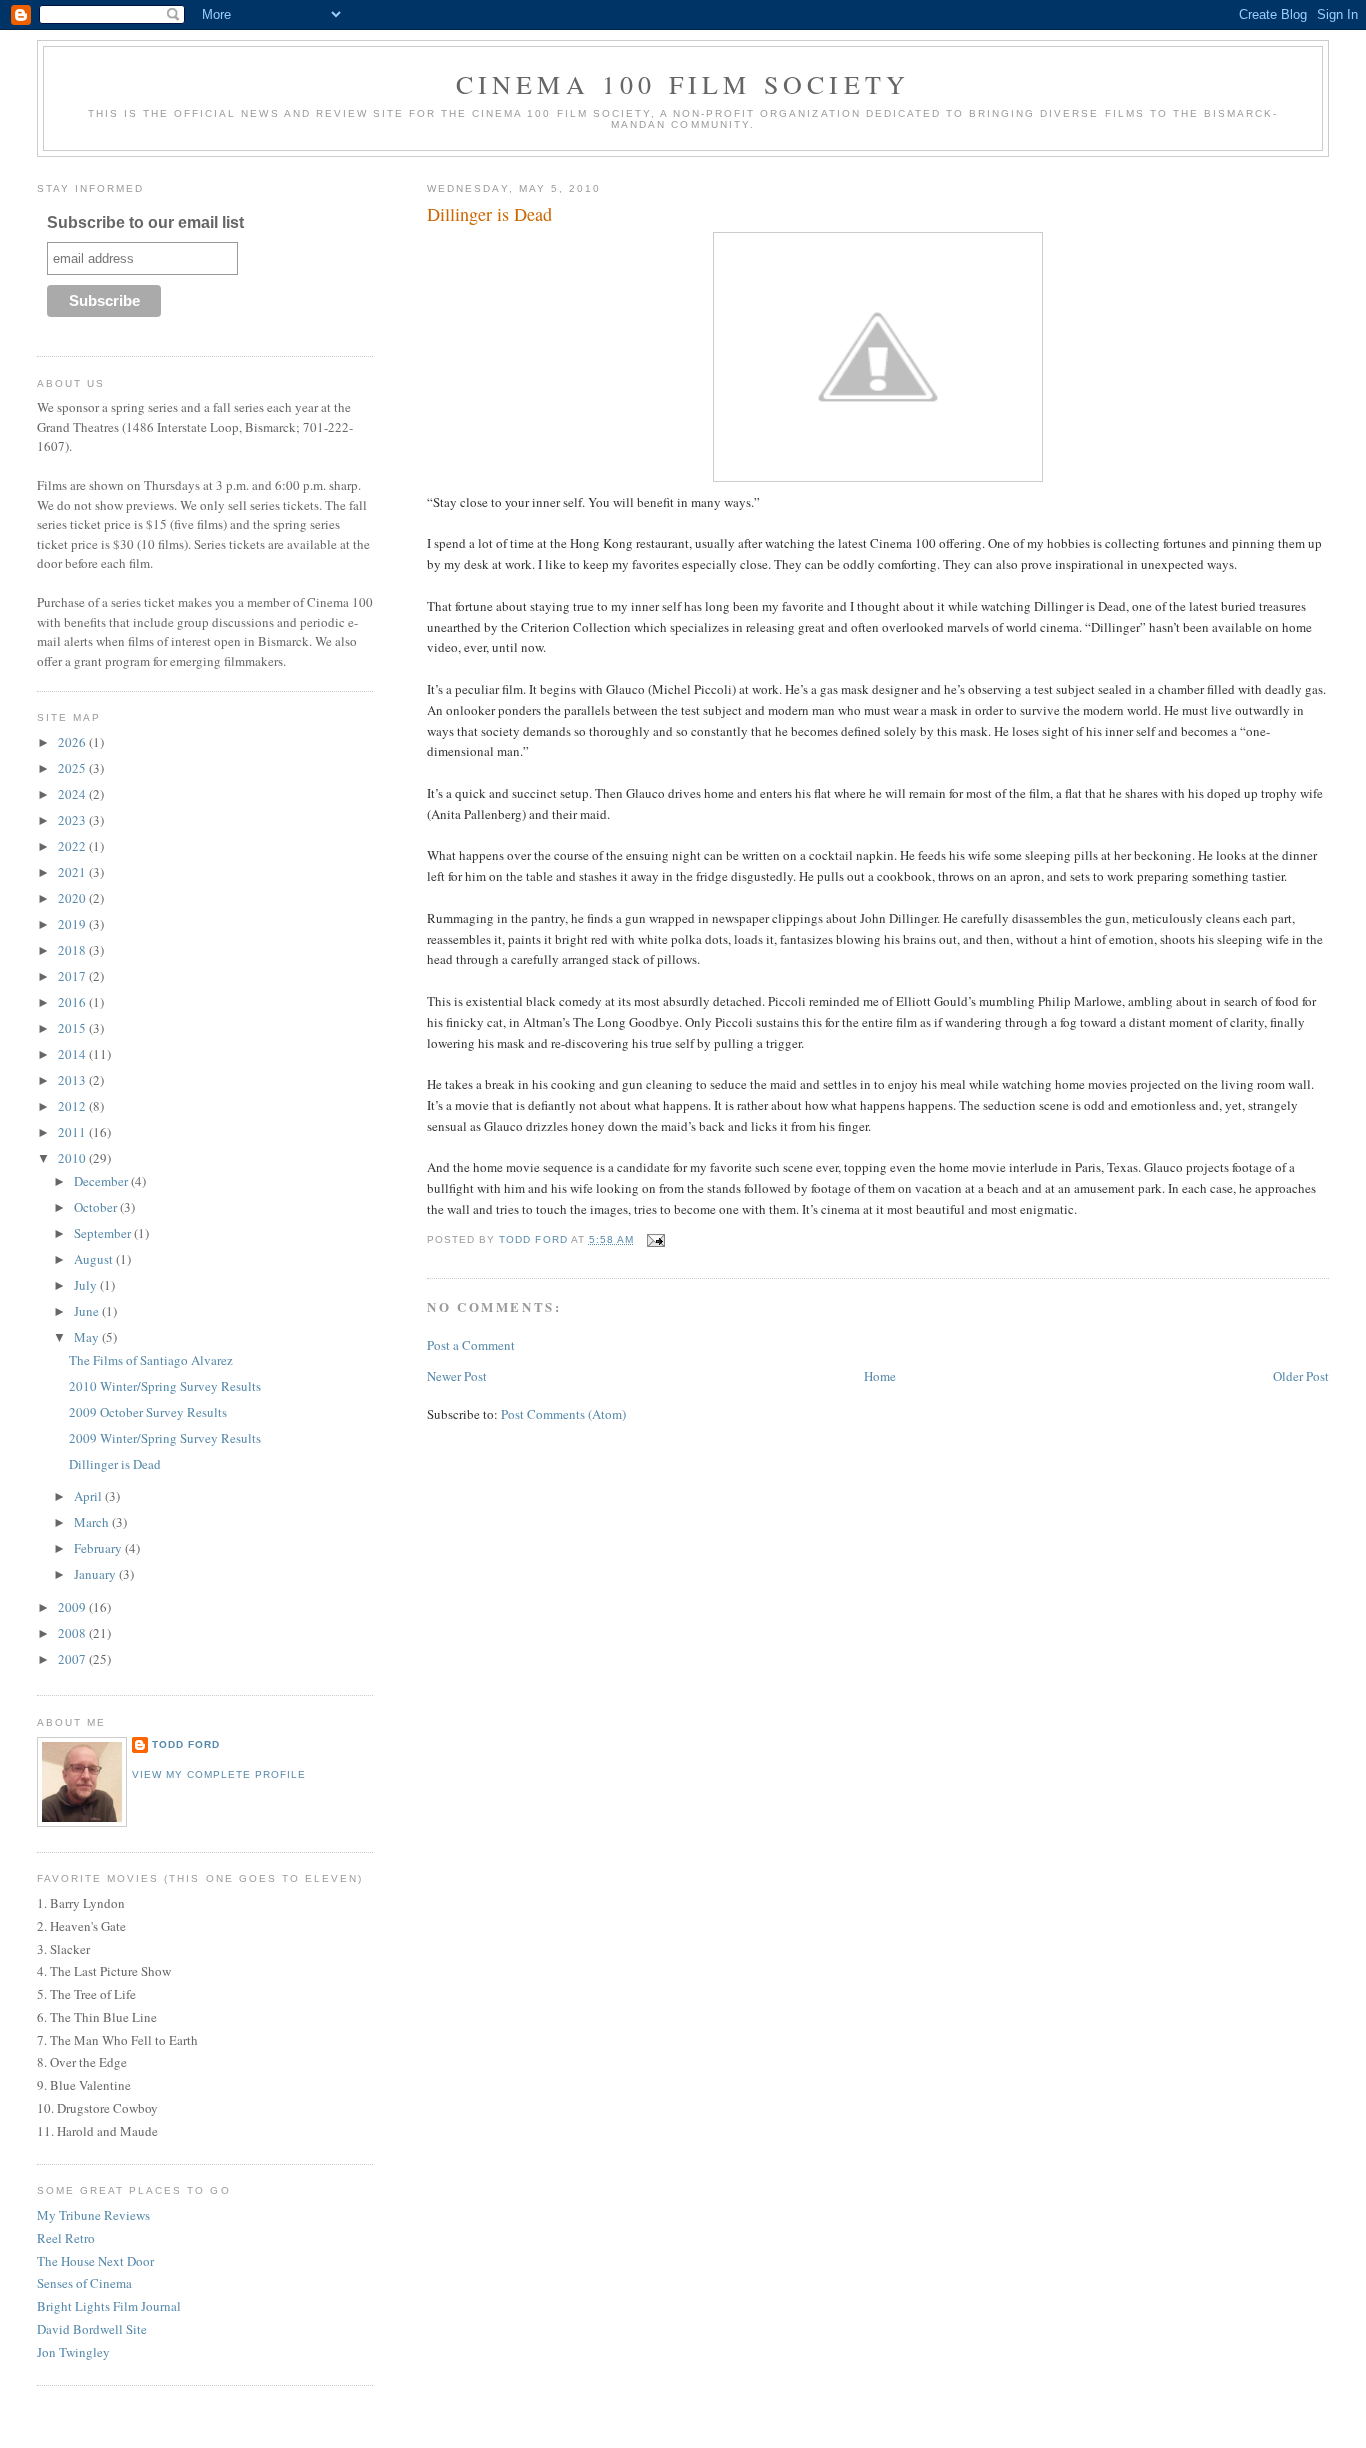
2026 (73, 742)
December (102, 1181)
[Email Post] (655, 1239)
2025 (73, 768)
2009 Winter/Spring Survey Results (165, 1438)
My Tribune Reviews (93, 2215)
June (88, 1311)
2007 (73, 1659)
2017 (73, 976)
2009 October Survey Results (148, 1412)
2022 (73, 846)
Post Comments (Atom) (563, 1414)
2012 (73, 1106)
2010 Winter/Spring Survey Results (165, 1386)
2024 (73, 794)
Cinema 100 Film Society (683, 84)
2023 (73, 820)
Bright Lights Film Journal (109, 2306)
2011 (73, 1132)
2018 (73, 950)
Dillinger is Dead (115, 1464)
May (88, 1337)
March (93, 1522)
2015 (73, 1028)
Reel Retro (66, 2238)
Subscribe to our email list (145, 222)
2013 (73, 1080)
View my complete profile (219, 1774)
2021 (73, 872)
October (97, 1207)
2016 (73, 1002)
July (87, 1285)
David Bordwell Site (92, 2329)
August (95, 1259)
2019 (73, 924)
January (96, 1574)
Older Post (1301, 1376)
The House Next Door (95, 2261)
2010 (73, 1158)
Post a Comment (471, 1345)
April (89, 1496)
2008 (73, 1633)
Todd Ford (186, 1744)
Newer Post (457, 1376)
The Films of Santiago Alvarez (151, 1360)
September (104, 1233)
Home (880, 1376)
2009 (73, 1607)
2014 (73, 1054)
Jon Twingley (73, 2352)
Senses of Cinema (84, 2283)
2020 (73, 898)
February (99, 1548)
